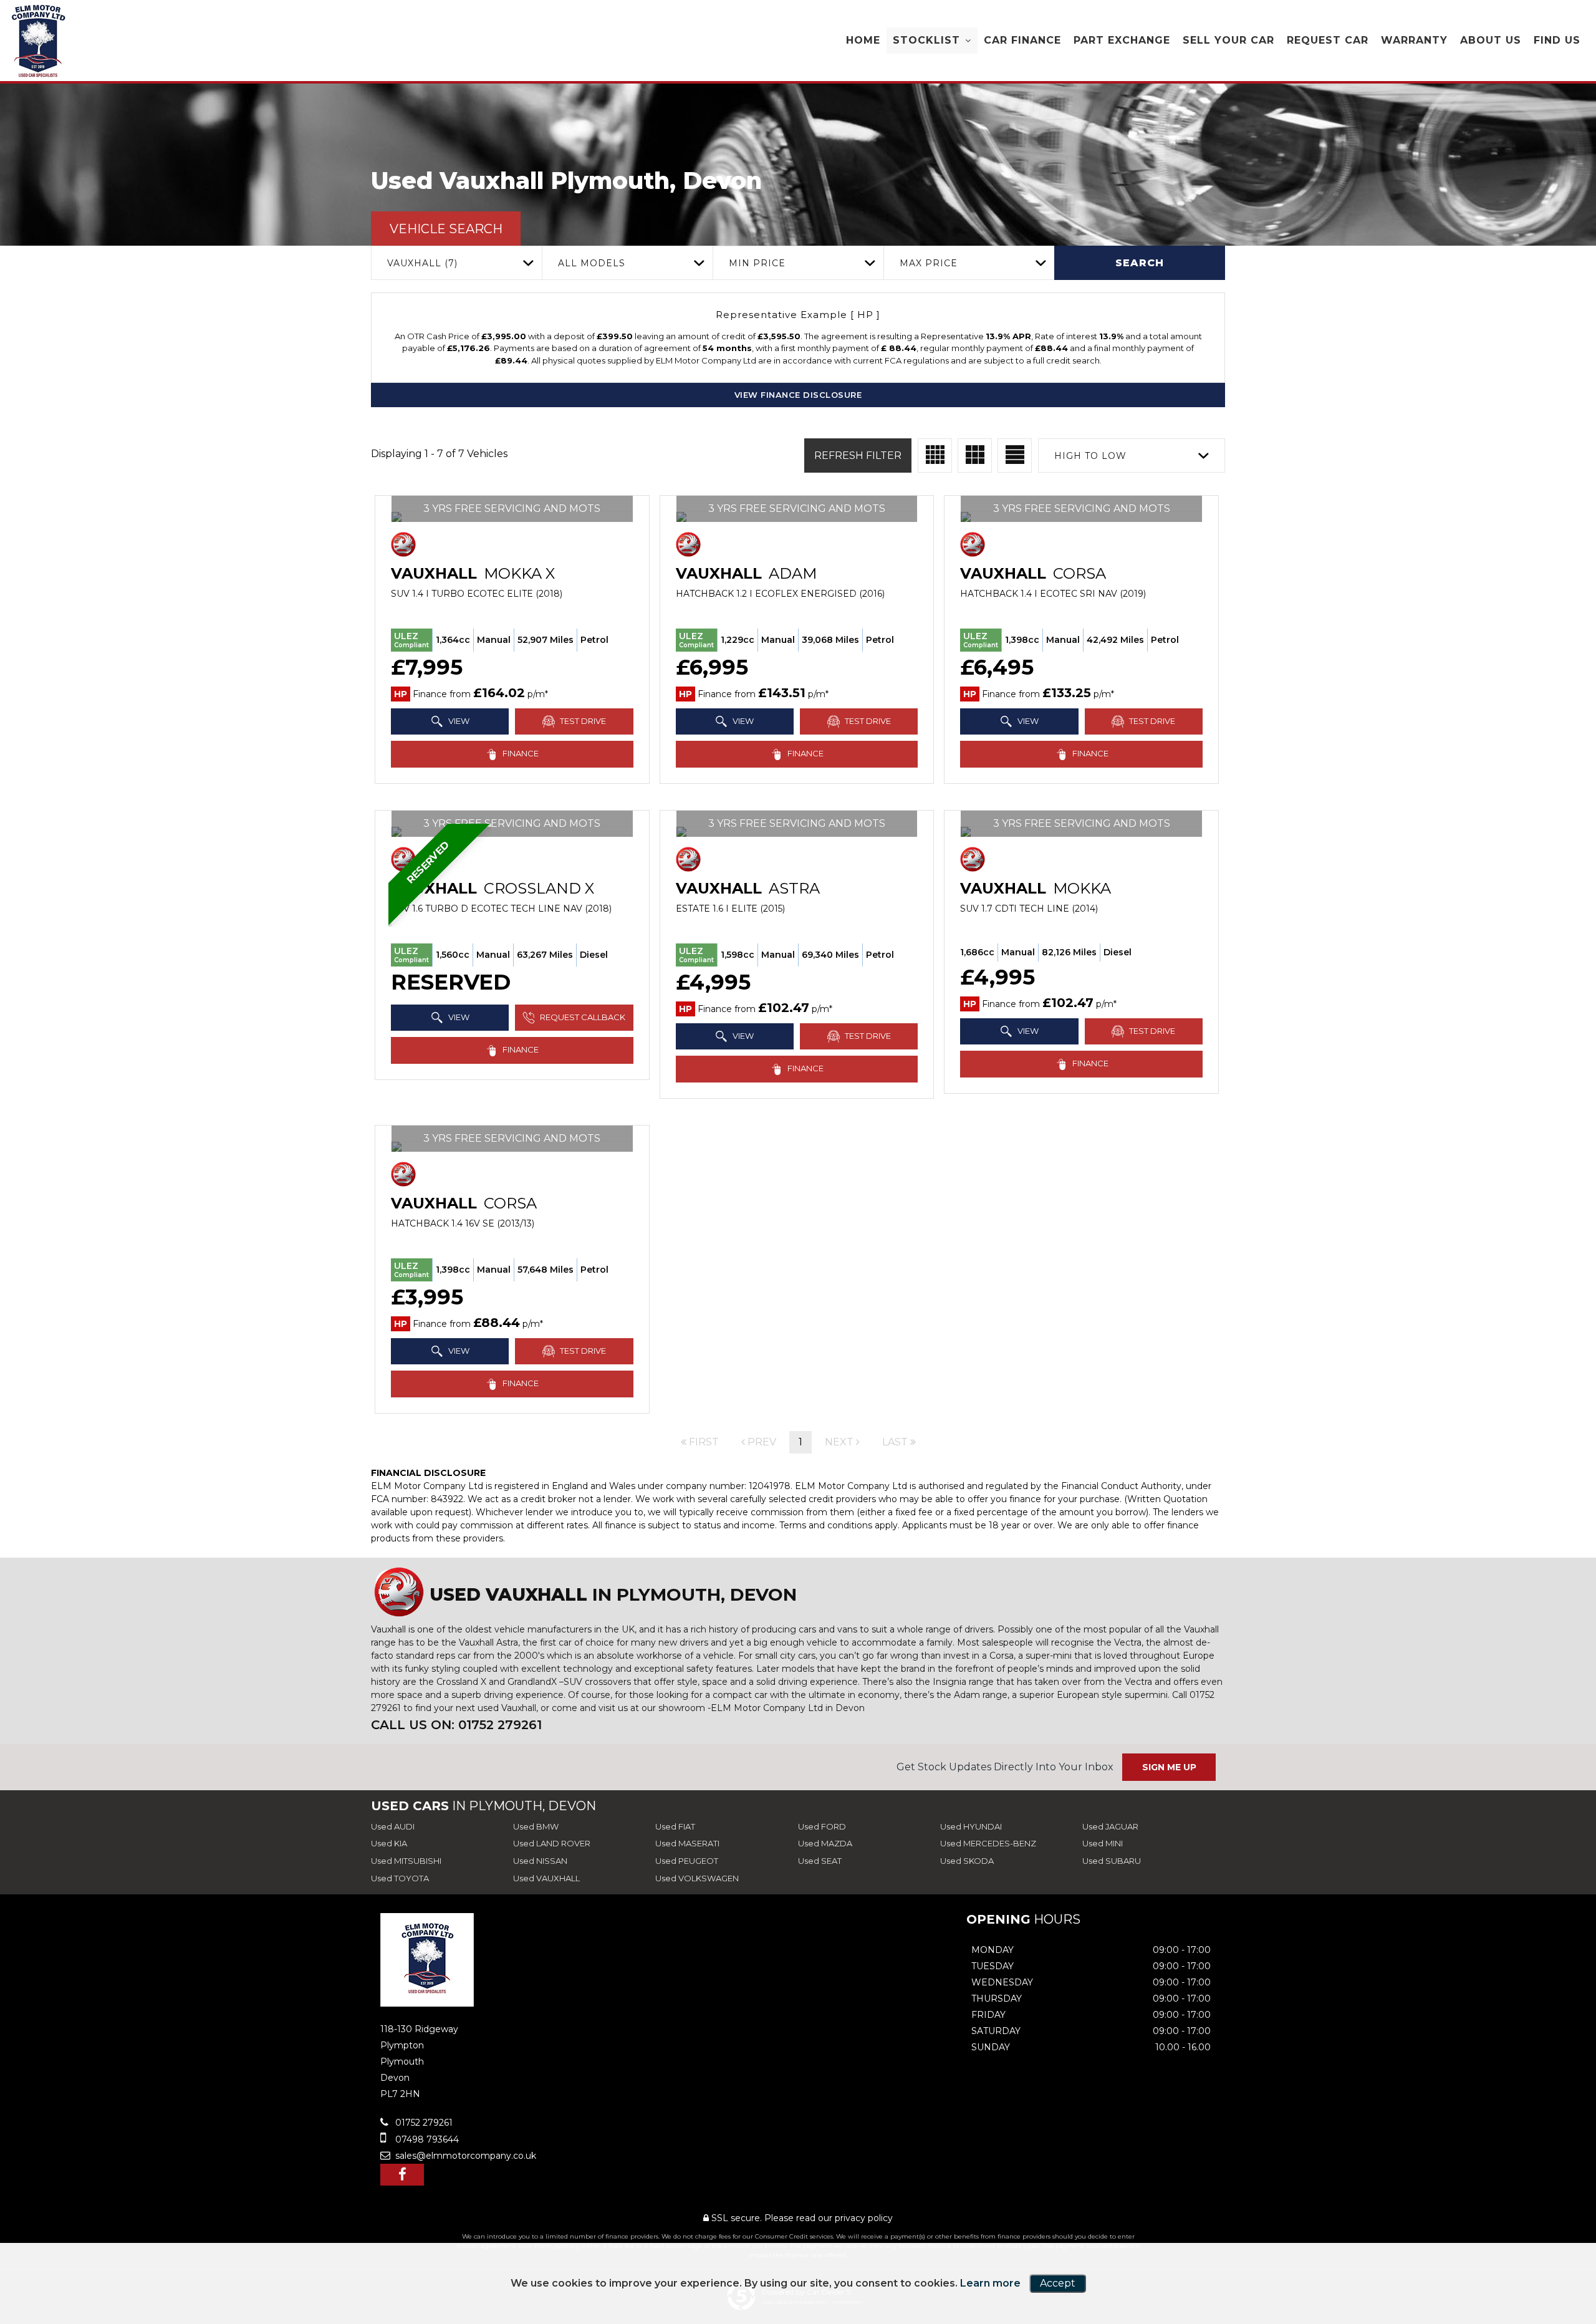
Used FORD (822, 1826)
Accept (1058, 2283)
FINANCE (520, 753)
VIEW (458, 721)
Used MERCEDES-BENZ (988, 1843)
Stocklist (926, 40)
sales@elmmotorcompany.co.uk (464, 2156)
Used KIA (389, 1843)
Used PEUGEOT (687, 1861)
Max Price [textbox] (929, 263)
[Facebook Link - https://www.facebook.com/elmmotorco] (402, 2175)
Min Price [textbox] (757, 263)
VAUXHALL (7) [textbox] (422, 263)
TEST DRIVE (582, 721)
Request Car (1328, 40)
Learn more (990, 2283)
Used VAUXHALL (546, 1878)
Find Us (1557, 40)
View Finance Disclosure (798, 395)
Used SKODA (967, 1861)
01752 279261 (423, 2123)
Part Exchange (1122, 40)
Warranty (1414, 40)
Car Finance (1022, 40)
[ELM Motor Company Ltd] (39, 41)
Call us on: (456, 1725)
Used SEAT (820, 1861)
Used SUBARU (1112, 1861)
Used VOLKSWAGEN (697, 1878)
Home (863, 40)
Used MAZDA (825, 1843)
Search (1140, 263)
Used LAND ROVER (552, 1843)
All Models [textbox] (592, 263)
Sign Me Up (1169, 1767)
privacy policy (864, 2218)
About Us (1491, 40)
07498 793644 (426, 2139)
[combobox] (456, 263)
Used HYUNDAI (971, 1826)
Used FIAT (675, 1826)
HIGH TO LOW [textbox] (1090, 456)
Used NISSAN (540, 1861)
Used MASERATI (687, 1843)
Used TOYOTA (400, 1878)
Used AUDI (393, 1826)
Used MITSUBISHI (406, 1861)
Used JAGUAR (1110, 1826)
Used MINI (1103, 1843)
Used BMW (536, 1826)
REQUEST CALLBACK (582, 1017)
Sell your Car (1228, 40)
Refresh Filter (858, 456)
